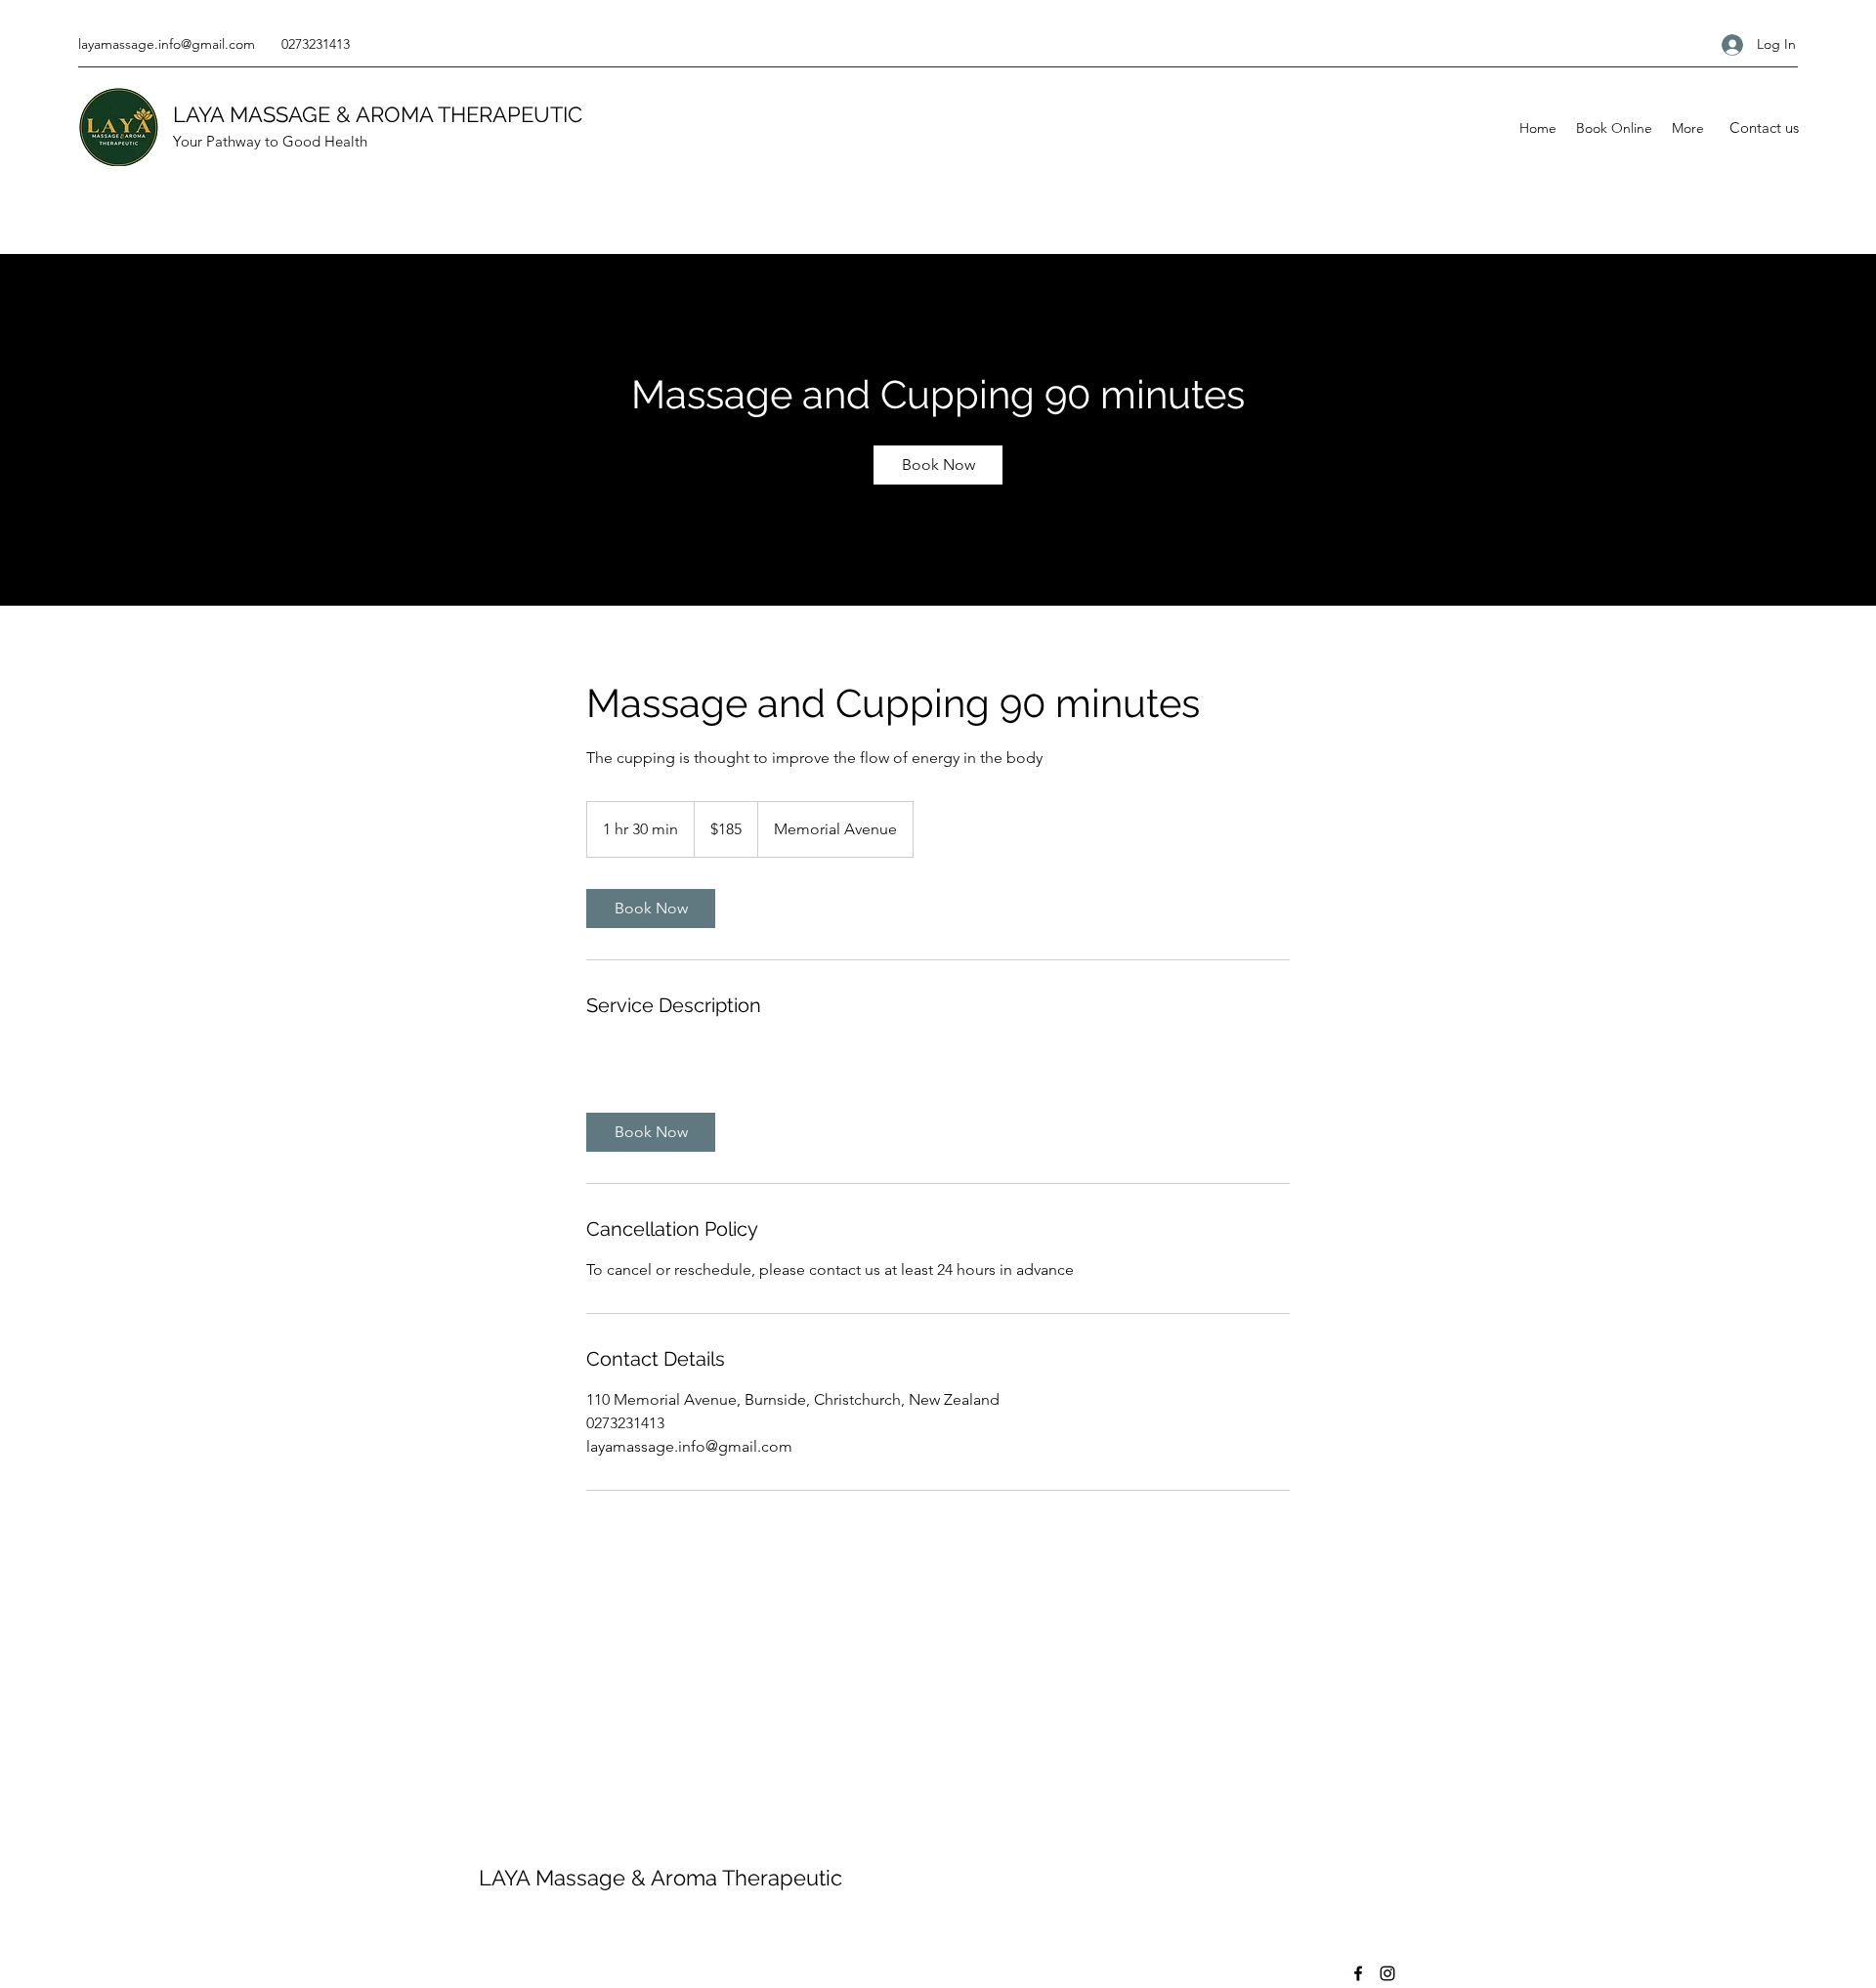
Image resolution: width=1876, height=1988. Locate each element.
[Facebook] (1358, 1973)
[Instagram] (1387, 1973)
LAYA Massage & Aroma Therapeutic (661, 1878)
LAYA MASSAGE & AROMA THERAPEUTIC (378, 114)
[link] (938, 465)
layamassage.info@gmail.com (167, 44)
